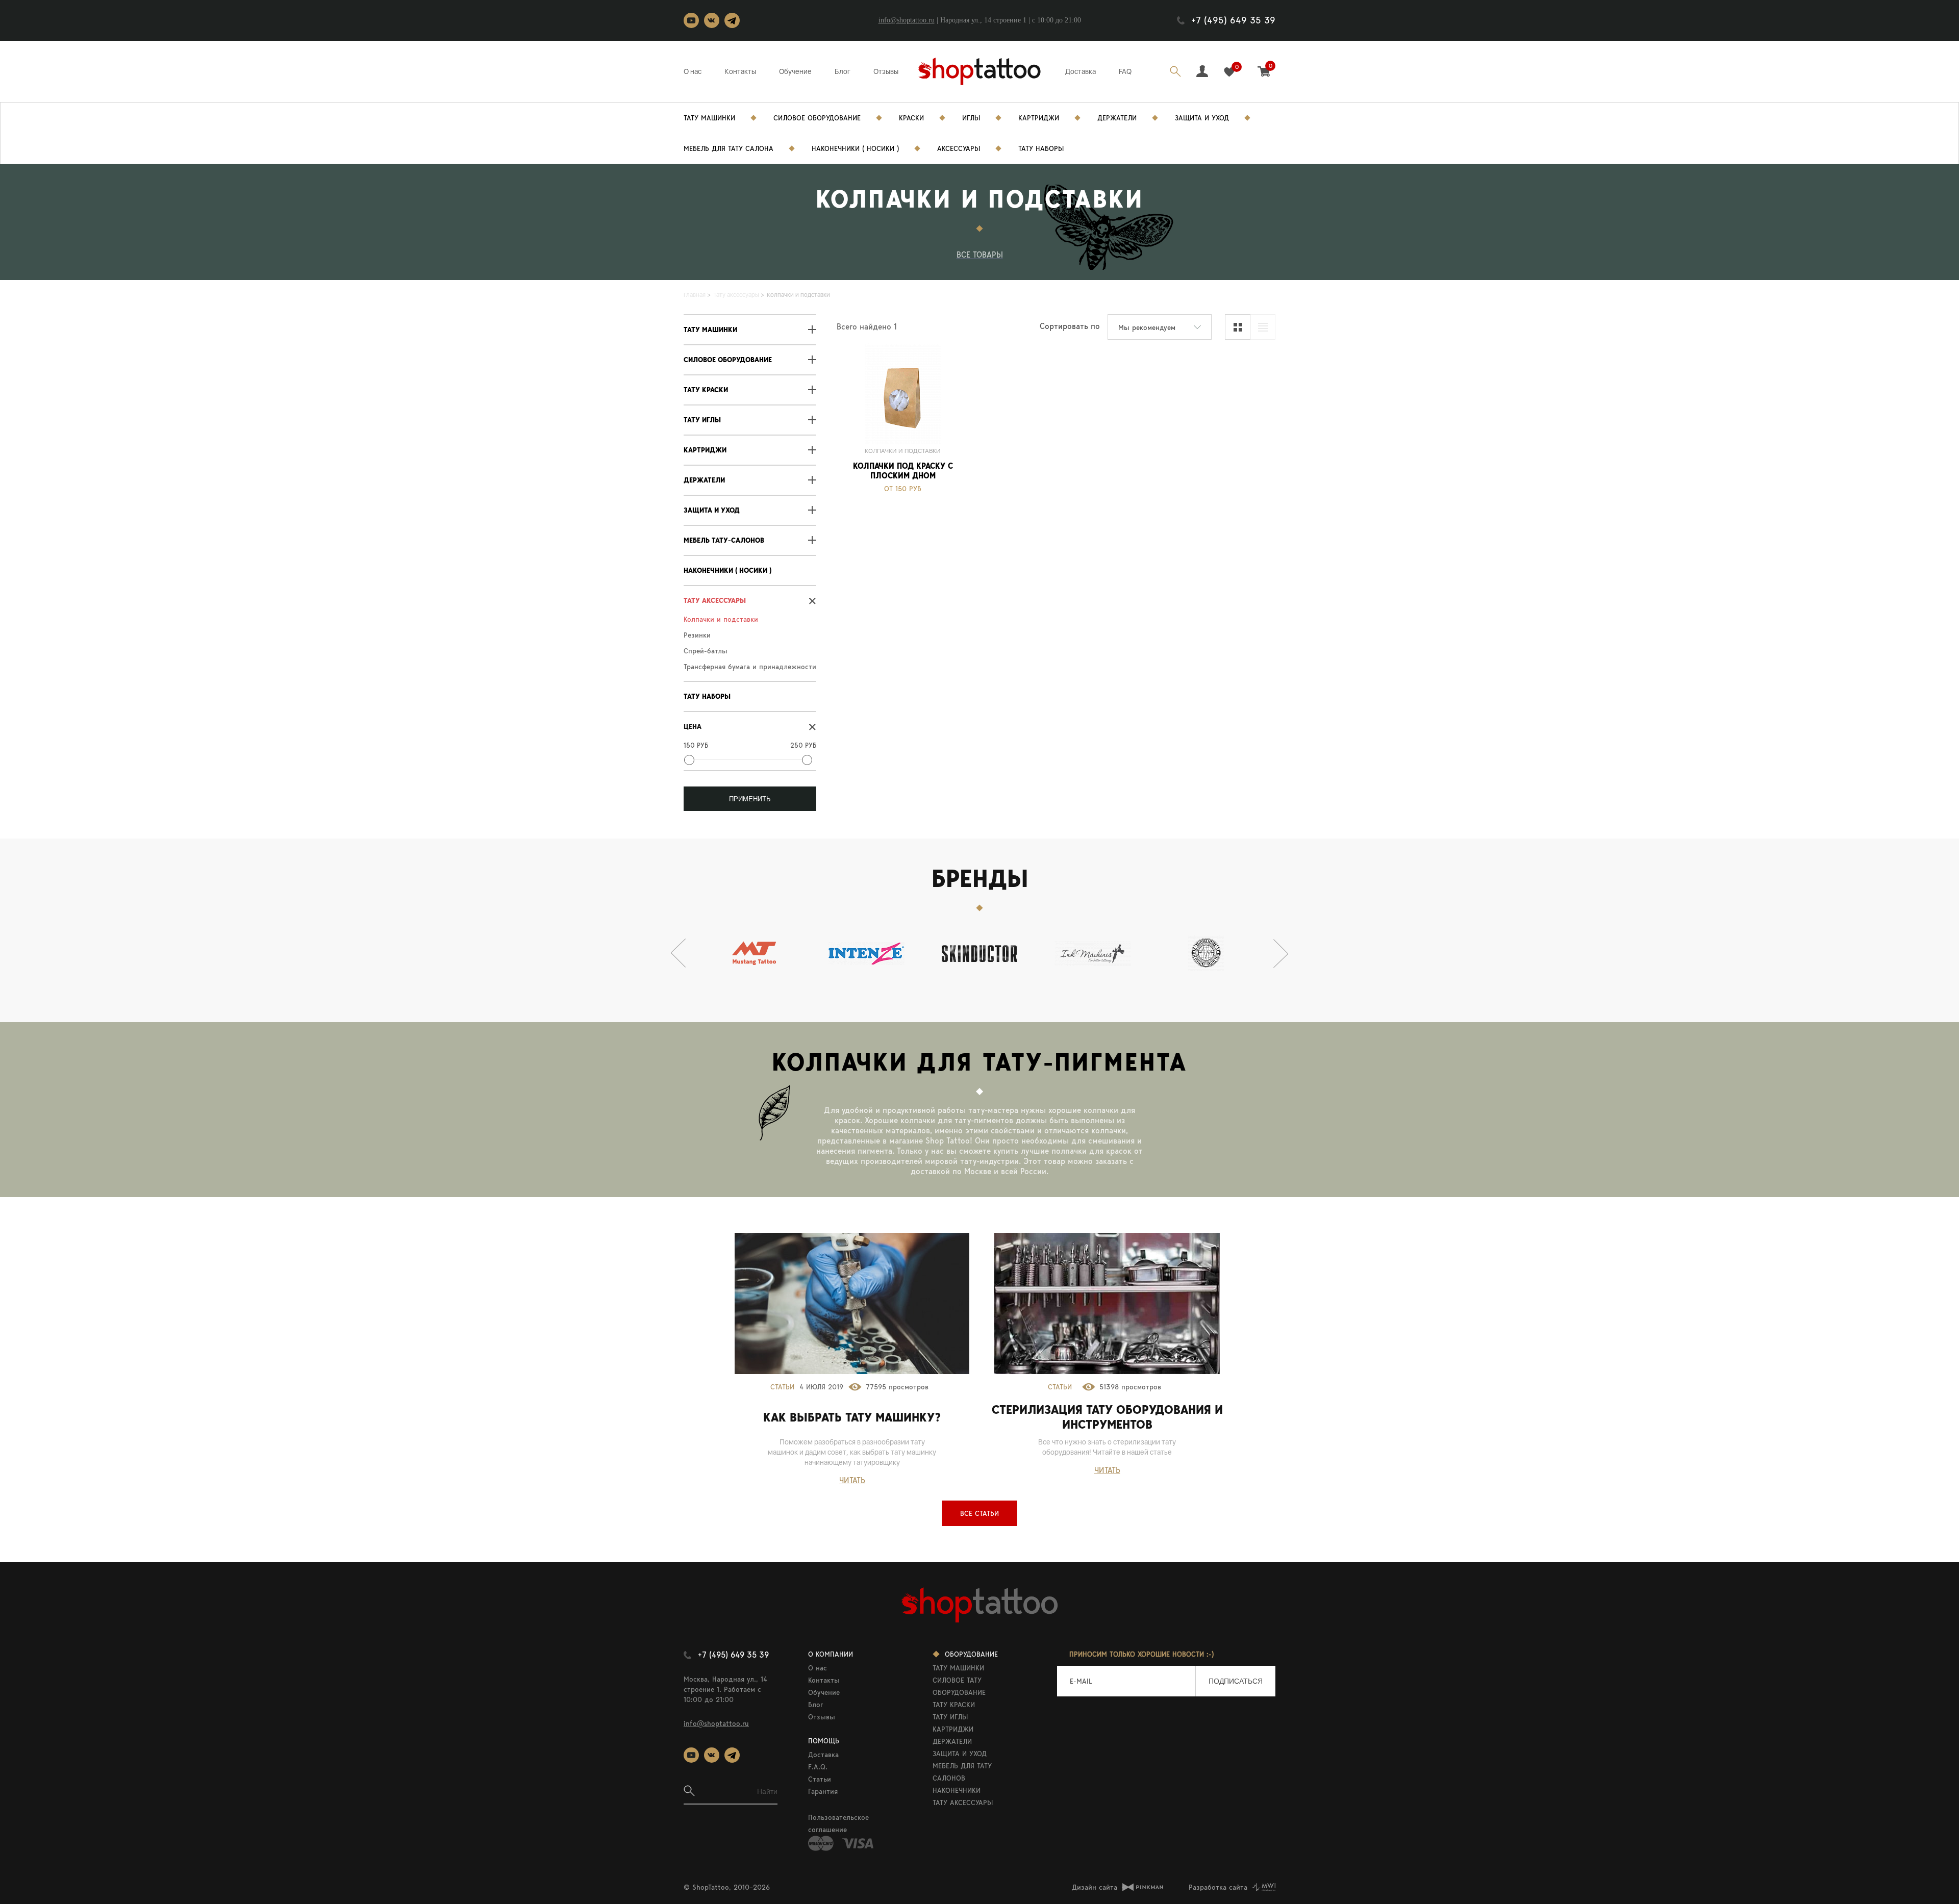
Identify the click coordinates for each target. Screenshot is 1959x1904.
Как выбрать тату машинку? (852, 1417)
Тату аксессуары (715, 601)
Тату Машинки (709, 118)
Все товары (980, 255)
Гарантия (823, 1791)
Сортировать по (1070, 326)
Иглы (971, 118)
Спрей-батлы (706, 651)
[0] (1229, 72)
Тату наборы (707, 696)
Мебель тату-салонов (724, 540)
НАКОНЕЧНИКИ (957, 1790)
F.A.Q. (818, 1767)
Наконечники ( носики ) (855, 148)
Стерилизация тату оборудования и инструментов (1107, 1417)
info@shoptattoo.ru (907, 20)
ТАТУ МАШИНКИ (958, 1668)
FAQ (1125, 71)
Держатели (1117, 118)
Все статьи (979, 1513)
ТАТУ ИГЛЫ (950, 1717)
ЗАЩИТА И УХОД (960, 1754)
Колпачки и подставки (721, 619)
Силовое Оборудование (817, 118)
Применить (750, 799)
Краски (911, 118)
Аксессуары (959, 148)
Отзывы (886, 71)
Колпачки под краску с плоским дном (903, 471)
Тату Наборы (1041, 148)
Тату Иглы (702, 420)
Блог (843, 71)
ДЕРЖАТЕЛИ (952, 1741)
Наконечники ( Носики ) (727, 570)
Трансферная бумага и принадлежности (750, 667)
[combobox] (1160, 327)
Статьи (782, 1387)
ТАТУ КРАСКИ (954, 1705)
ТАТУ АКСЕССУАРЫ (963, 1803)
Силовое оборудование (728, 360)
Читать (852, 1480)
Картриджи (1039, 118)
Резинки (697, 635)
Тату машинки (710, 330)
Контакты (740, 71)
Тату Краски (706, 390)
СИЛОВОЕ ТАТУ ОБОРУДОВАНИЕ (959, 1686)
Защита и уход (1202, 118)
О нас (693, 71)
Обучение (795, 71)
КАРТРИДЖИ (953, 1729)
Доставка (1081, 71)
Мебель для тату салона (729, 148)
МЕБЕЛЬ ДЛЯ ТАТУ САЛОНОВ (962, 1772)
